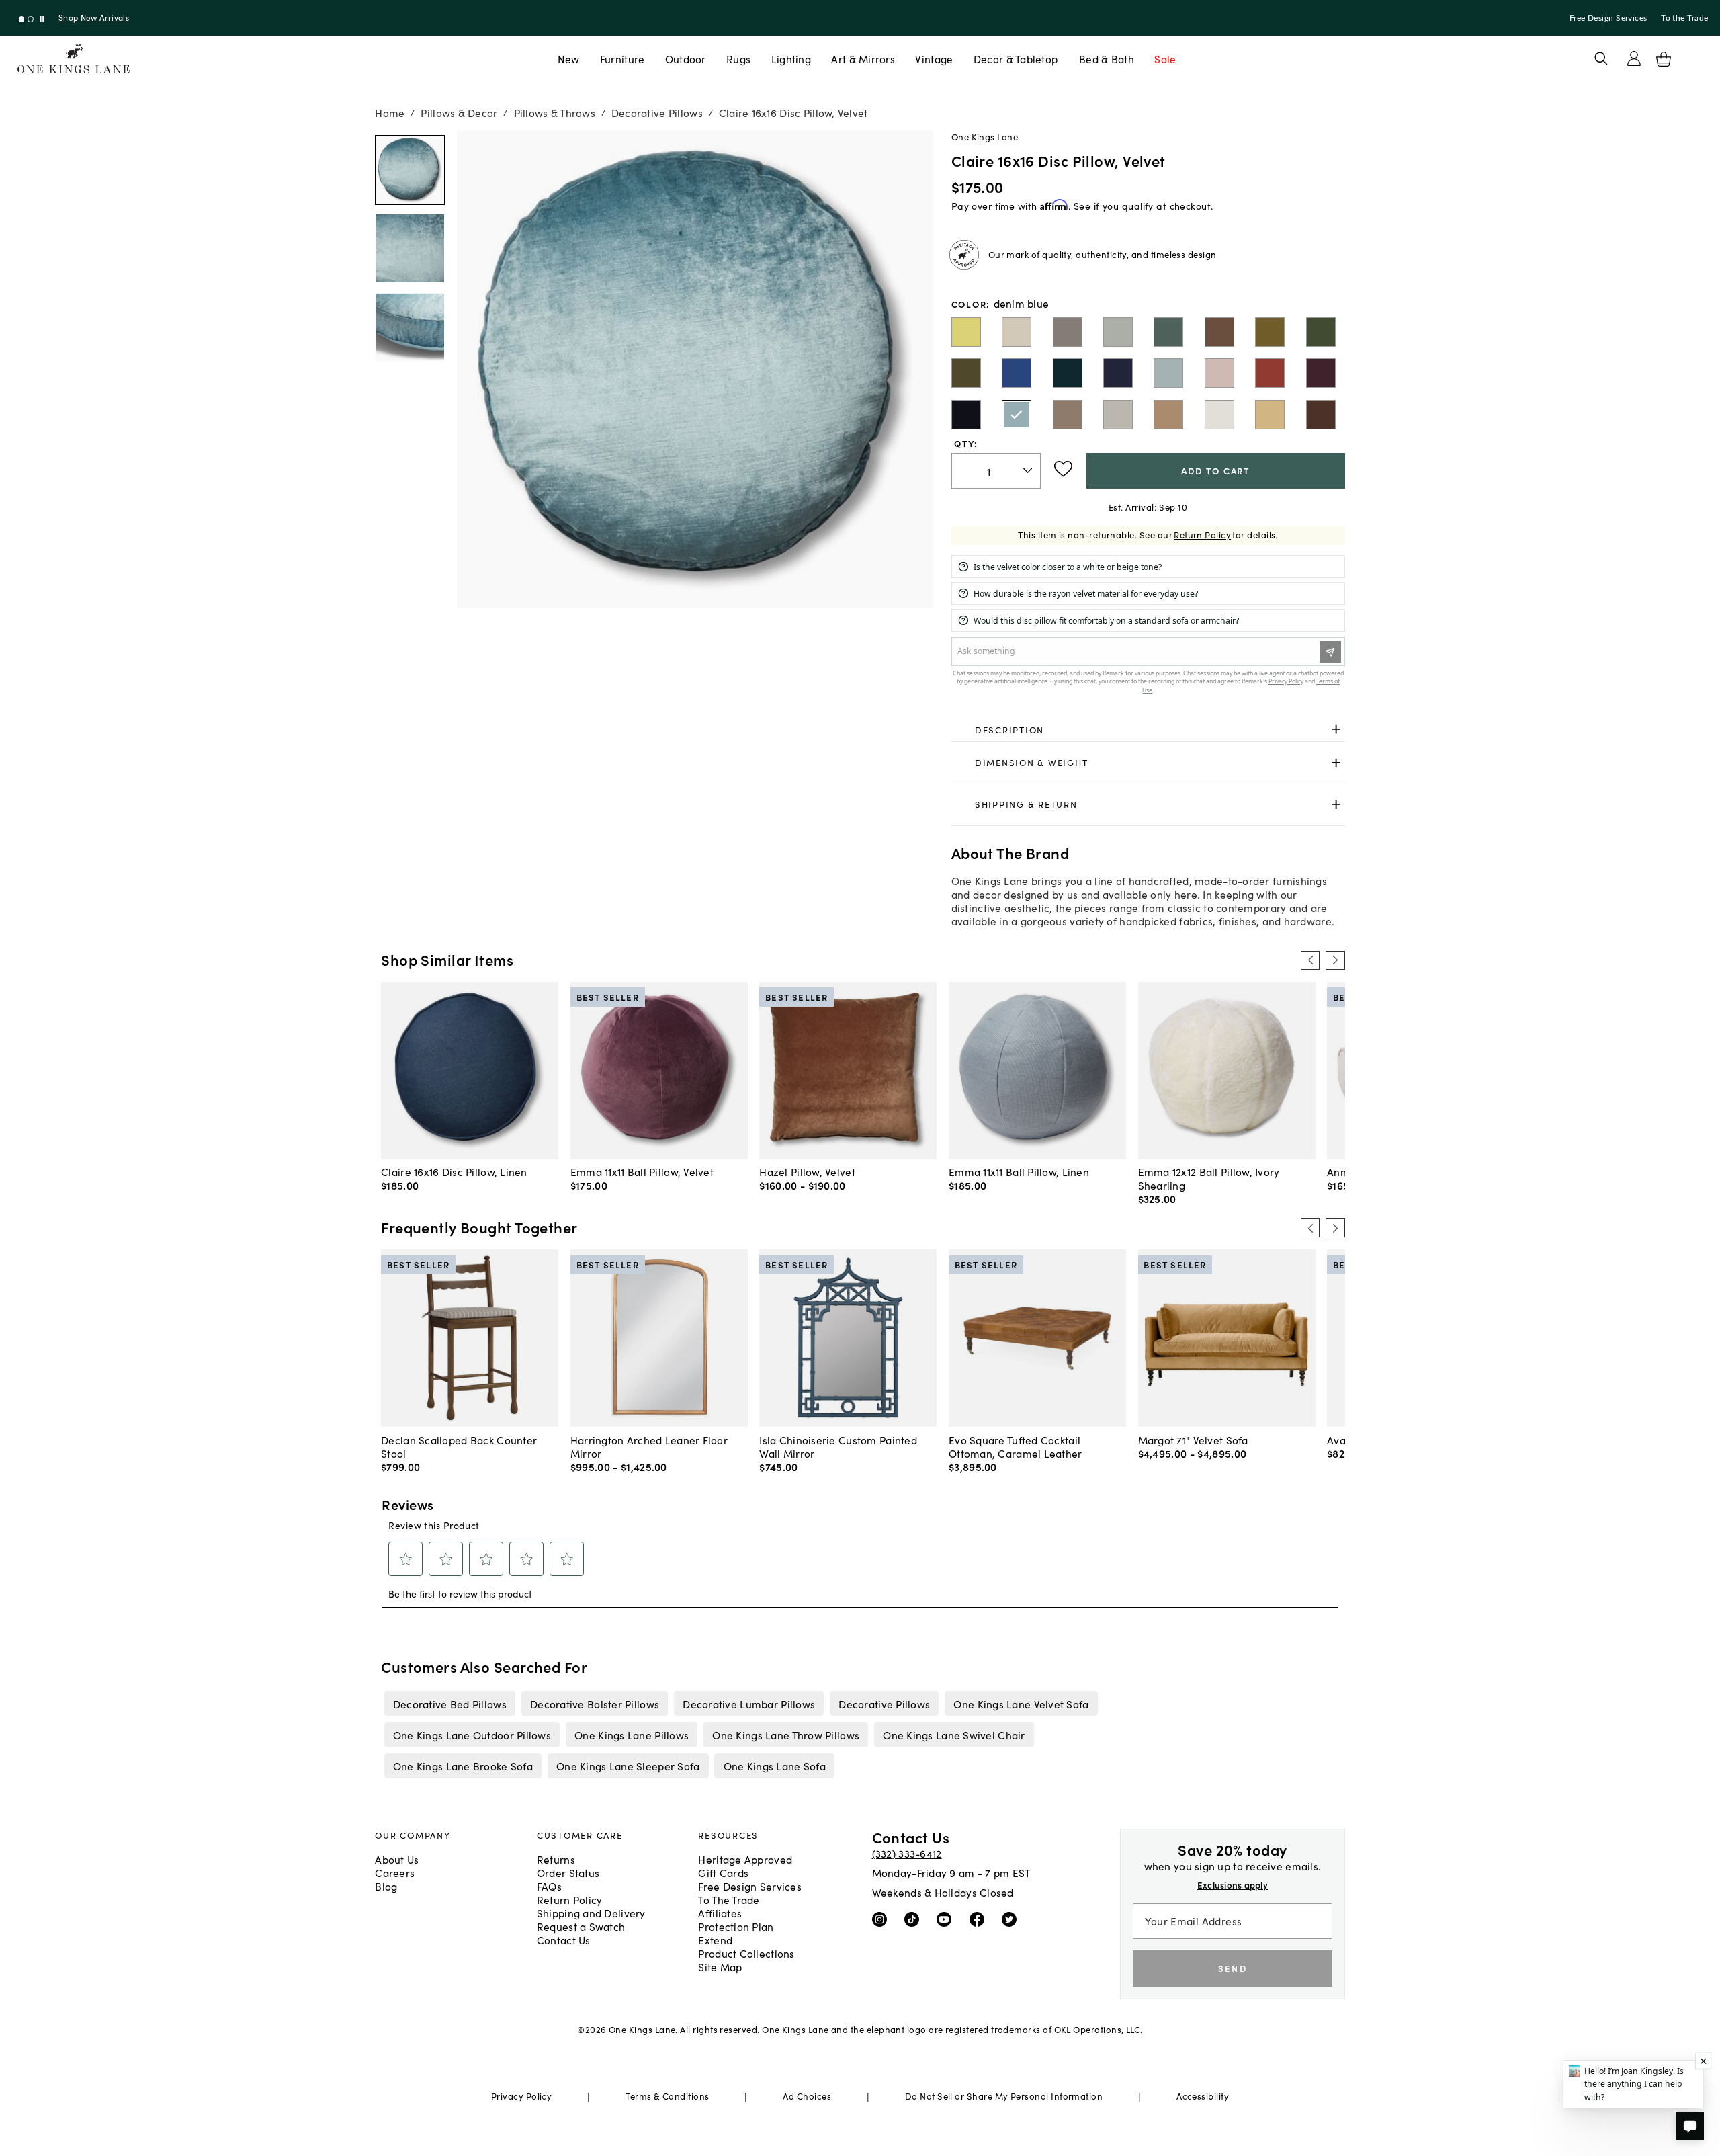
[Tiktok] (915, 1918)
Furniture (622, 58)
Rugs (738, 58)
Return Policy (1202, 535)
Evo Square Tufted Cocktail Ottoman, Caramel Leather (1016, 1446)
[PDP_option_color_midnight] (966, 415)
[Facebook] (980, 1918)
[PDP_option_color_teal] (1068, 373)
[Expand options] (1336, 730)
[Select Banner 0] (22, 19)
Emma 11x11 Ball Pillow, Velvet (642, 1171)
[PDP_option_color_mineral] (1118, 332)
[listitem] (449, 1703)
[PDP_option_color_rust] (1270, 373)
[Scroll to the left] (1310, 960)
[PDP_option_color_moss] (1270, 332)
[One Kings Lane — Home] (74, 59)
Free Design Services (1608, 18)
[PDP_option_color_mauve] (1219, 373)
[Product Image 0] (410, 170)
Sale (1165, 58)
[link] (1148, 730)
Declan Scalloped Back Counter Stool (459, 1446)
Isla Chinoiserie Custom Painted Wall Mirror (838, 1446)
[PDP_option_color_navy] (1118, 373)
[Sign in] (1634, 58)
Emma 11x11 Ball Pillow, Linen (1019, 1171)
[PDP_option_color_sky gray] (1068, 415)
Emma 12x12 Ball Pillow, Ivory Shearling (1209, 1178)
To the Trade (1684, 18)
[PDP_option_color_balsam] (966, 373)
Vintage (934, 58)
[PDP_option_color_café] (1321, 415)
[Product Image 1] (410, 249)
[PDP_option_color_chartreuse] (966, 332)
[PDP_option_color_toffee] (1219, 332)
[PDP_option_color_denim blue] (1017, 415)
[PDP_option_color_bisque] (1017, 332)
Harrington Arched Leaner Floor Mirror (649, 1446)
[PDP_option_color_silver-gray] (1118, 415)
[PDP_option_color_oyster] (1219, 415)
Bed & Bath (1107, 58)
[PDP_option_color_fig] (1321, 373)
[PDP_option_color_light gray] (1068, 332)
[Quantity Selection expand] (1029, 470)
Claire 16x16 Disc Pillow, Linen (454, 1171)
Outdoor (686, 58)
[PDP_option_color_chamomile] (1270, 415)
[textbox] (996, 471)
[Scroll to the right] (1335, 960)
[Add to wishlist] (1063, 469)
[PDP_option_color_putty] (1168, 415)
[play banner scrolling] (42, 19)
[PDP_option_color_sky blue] (1168, 373)
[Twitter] (1012, 1918)
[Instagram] (883, 1918)
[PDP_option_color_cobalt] (1017, 373)
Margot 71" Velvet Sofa (1193, 1440)
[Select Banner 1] (31, 19)
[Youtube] (947, 1918)
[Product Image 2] (410, 327)
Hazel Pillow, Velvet (807, 1171)
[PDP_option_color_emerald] (1321, 332)
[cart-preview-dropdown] (1664, 59)
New (569, 58)
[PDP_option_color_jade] (1168, 332)
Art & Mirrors (863, 58)
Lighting (791, 58)
